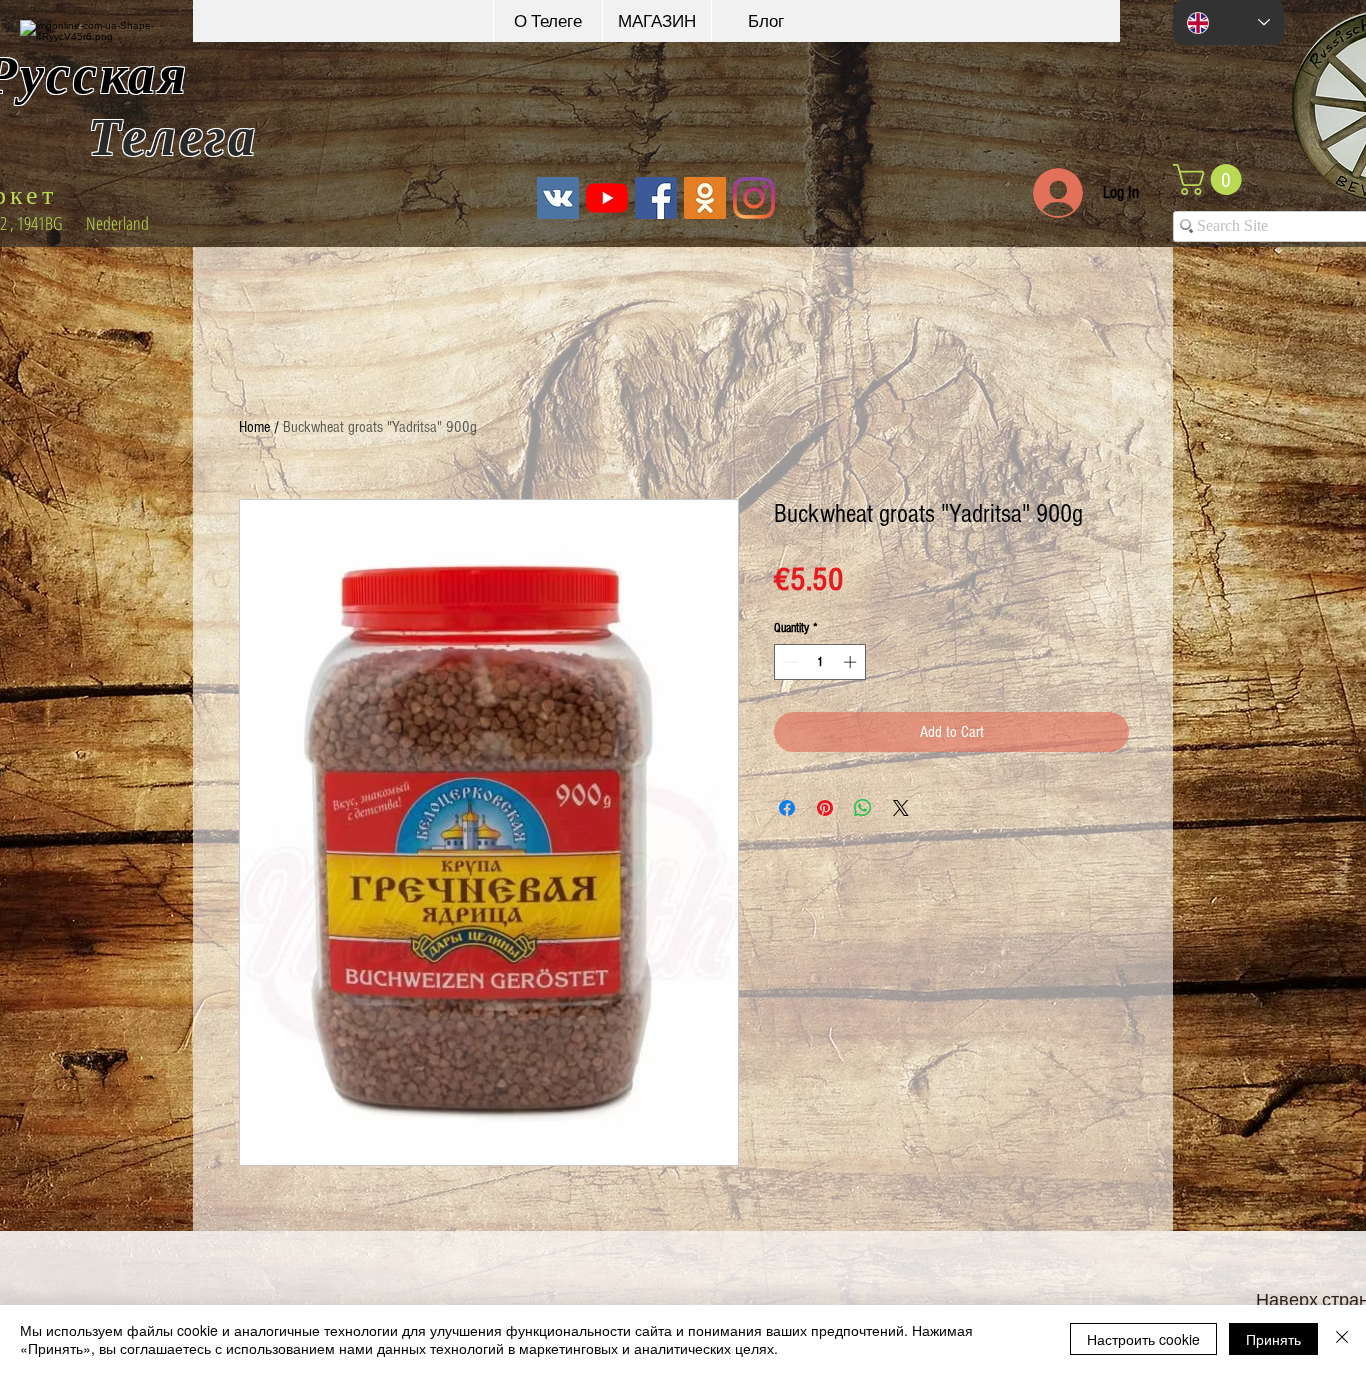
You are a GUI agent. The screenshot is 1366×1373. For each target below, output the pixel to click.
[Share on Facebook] (787, 808)
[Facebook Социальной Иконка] (656, 198)
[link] (1211, 179)
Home (254, 427)
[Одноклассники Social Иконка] (705, 198)
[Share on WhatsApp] (863, 808)
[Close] (1342, 1339)
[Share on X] (901, 808)
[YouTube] (607, 198)
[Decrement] (789, 662)
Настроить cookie (1143, 1339)
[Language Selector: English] (1228, 22)
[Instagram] (754, 198)
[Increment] (852, 662)
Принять (1273, 1339)
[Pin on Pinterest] (825, 808)
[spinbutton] (820, 662)
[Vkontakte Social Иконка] (558, 198)
